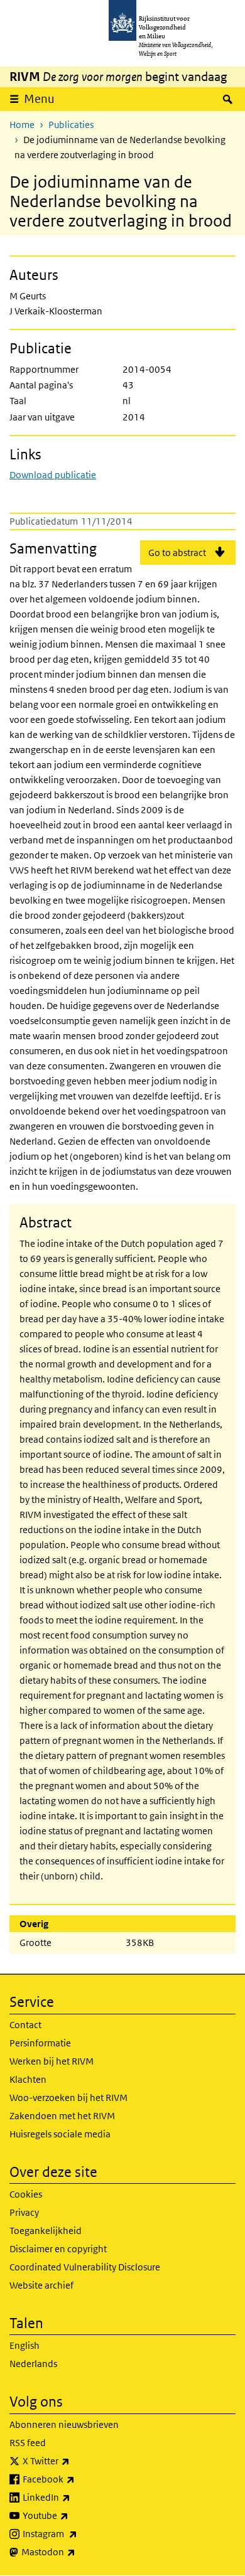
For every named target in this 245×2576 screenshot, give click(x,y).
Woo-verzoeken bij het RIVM (68, 2098)
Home (22, 125)
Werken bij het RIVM (52, 2061)
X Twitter (74, 2461)
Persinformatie (40, 2043)
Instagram (78, 2533)
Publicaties (71, 125)
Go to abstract (177, 553)
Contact (25, 2025)
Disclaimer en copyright (58, 2249)
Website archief (41, 2285)
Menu (39, 99)
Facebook (76, 2479)
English (24, 2345)
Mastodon (76, 2552)
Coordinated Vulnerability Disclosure (85, 2267)
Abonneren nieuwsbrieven (64, 2424)
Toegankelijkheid (46, 2231)
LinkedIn (74, 2497)
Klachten (28, 2079)
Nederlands (33, 2364)
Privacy (24, 2212)
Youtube (73, 2515)
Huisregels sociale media (60, 2134)
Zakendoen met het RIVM (62, 2116)
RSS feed (28, 2443)
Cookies (26, 2194)
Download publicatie (53, 475)
